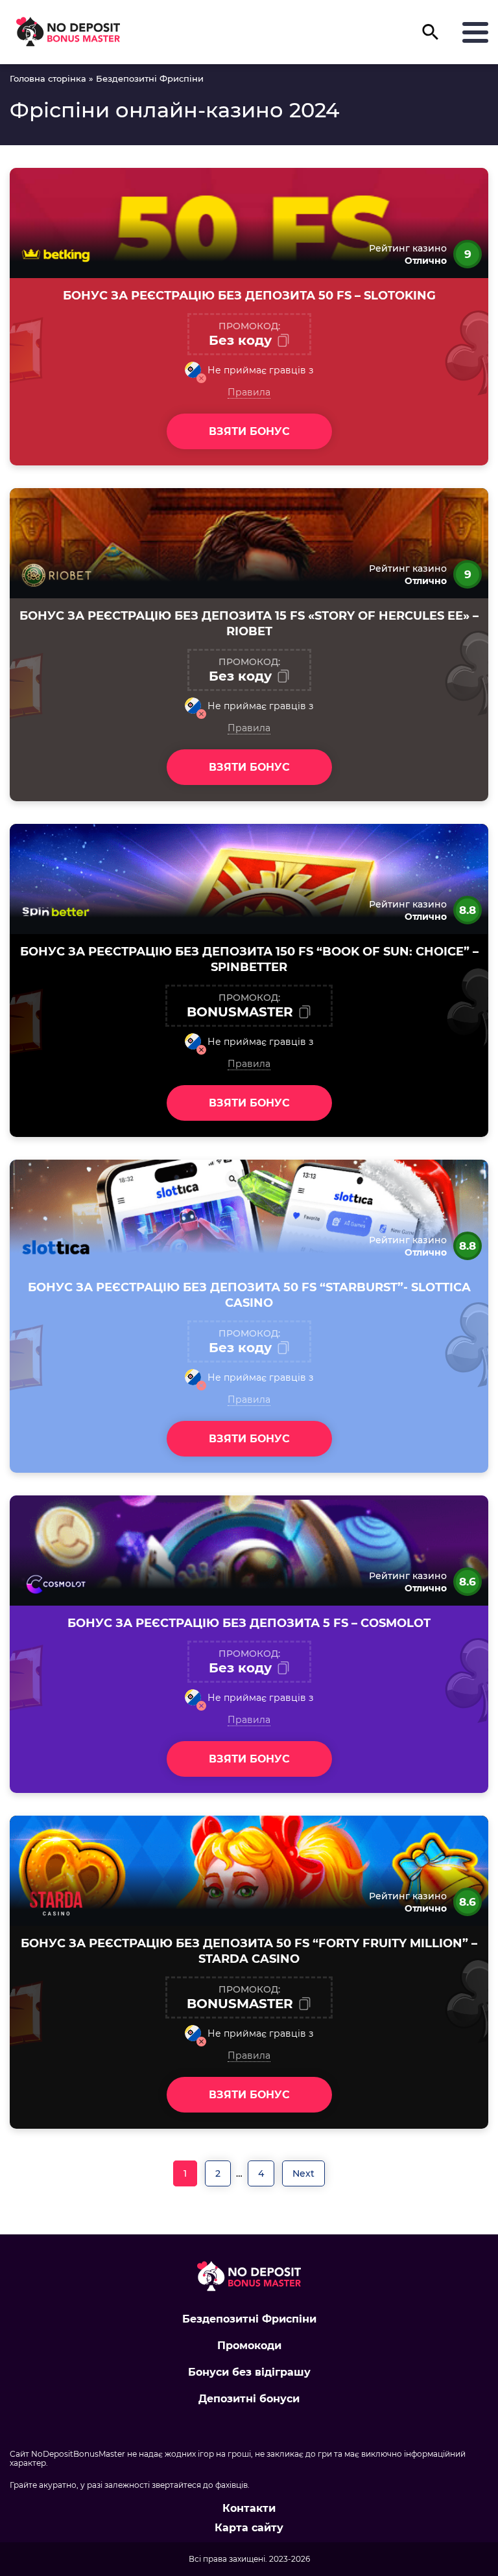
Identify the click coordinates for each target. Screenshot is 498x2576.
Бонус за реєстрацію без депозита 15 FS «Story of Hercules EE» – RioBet (249, 624)
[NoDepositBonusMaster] (68, 32)
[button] (431, 37)
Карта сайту (249, 2528)
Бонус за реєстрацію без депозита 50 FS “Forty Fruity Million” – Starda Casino (249, 1951)
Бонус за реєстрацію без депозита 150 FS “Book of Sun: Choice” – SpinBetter (249, 959)
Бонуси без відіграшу (249, 2372)
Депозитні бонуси (249, 2399)
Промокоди (249, 2346)
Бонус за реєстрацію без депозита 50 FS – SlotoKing (249, 296)
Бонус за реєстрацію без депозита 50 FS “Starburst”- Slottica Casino (249, 1295)
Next (303, 2173)
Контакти (249, 2509)
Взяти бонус (249, 431)
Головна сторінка (48, 78)
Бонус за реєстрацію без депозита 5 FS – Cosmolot (249, 1623)
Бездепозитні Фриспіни (249, 2319)
